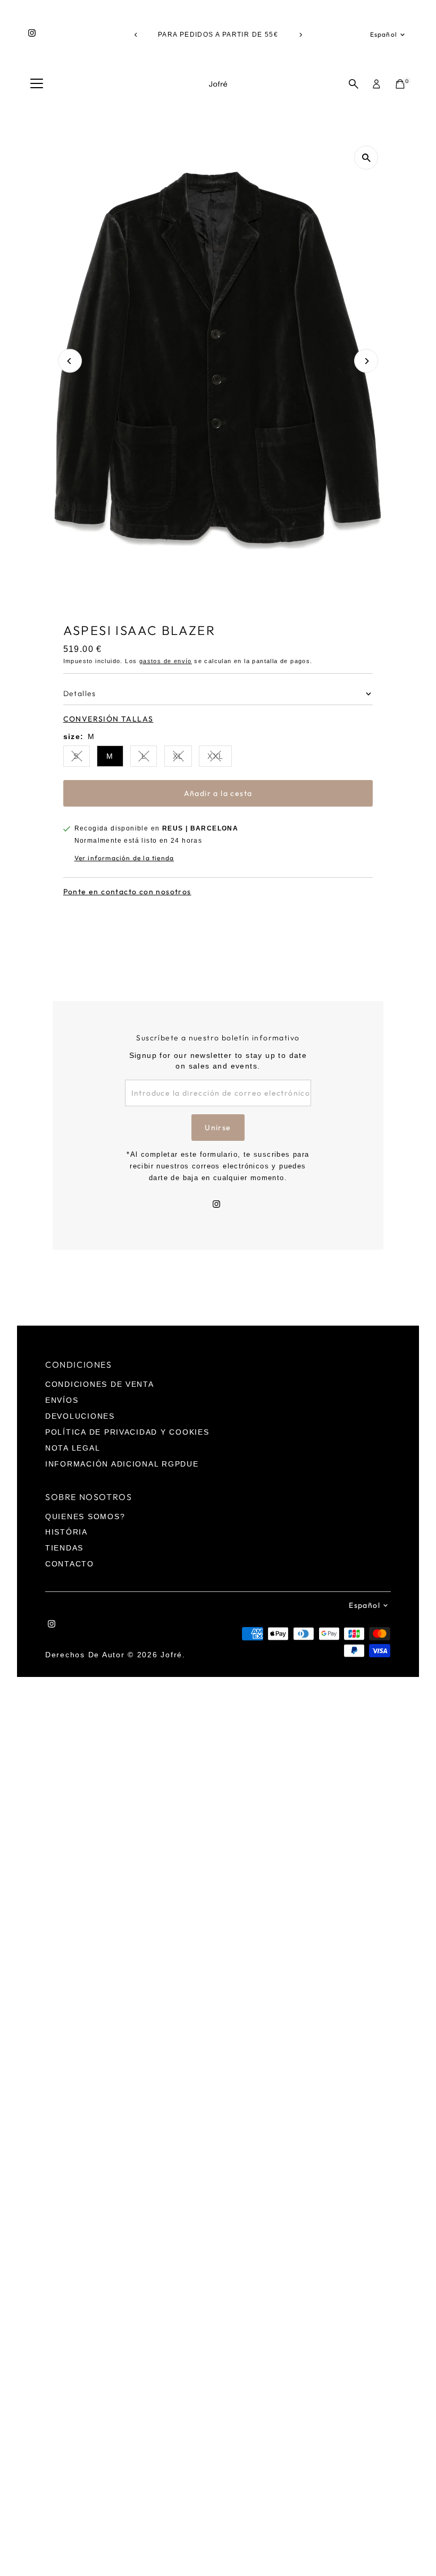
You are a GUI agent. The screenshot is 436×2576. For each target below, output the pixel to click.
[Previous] (136, 35)
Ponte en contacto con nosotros (127, 892)
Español (384, 34)
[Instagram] (32, 35)
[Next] (300, 35)
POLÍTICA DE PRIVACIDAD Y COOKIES (127, 1432)
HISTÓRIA (66, 1532)
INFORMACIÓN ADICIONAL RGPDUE (122, 1464)
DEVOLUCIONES (80, 1416)
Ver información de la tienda (124, 858)
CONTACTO (70, 1564)
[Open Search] (354, 84)
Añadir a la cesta (218, 793)
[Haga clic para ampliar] (366, 158)
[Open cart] (400, 84)
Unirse (218, 1128)
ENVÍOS (62, 1400)
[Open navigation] (37, 84)
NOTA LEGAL (73, 1448)
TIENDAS (64, 1548)
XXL (220, 758)
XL (182, 758)
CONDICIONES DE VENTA (100, 1384)
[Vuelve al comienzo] (415, 2547)
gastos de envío (166, 661)
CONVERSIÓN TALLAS (108, 719)
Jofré (171, 1655)
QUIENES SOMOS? (85, 1516)
